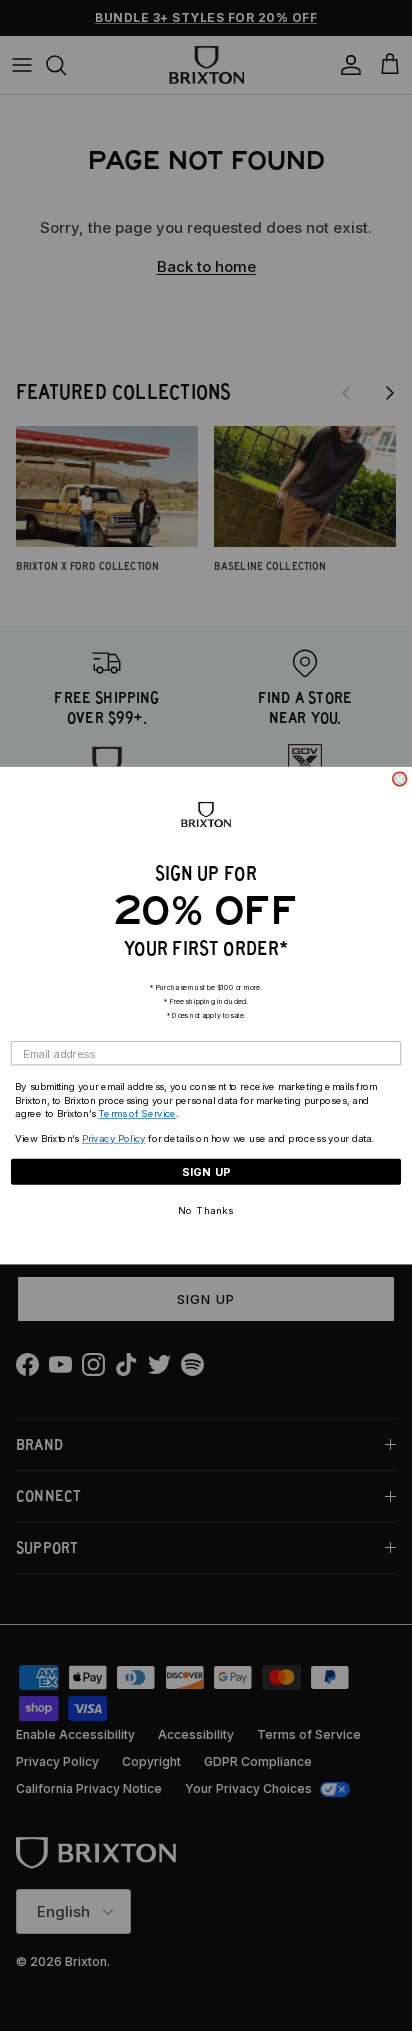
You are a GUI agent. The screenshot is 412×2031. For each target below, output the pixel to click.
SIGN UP (206, 1172)
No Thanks (206, 1211)
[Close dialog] (400, 779)
